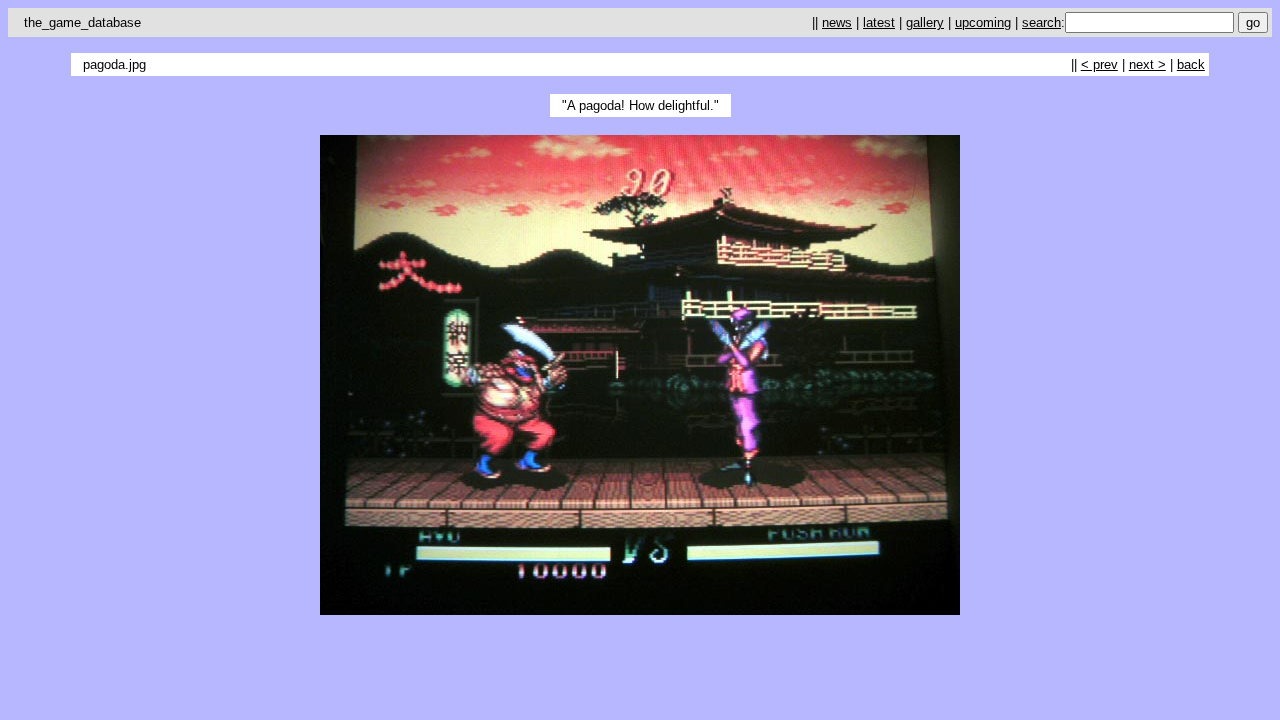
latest (879, 22)
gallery (925, 22)
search (1041, 22)
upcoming (983, 22)
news (837, 22)
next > (1147, 64)
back (1191, 64)
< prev (1099, 64)
